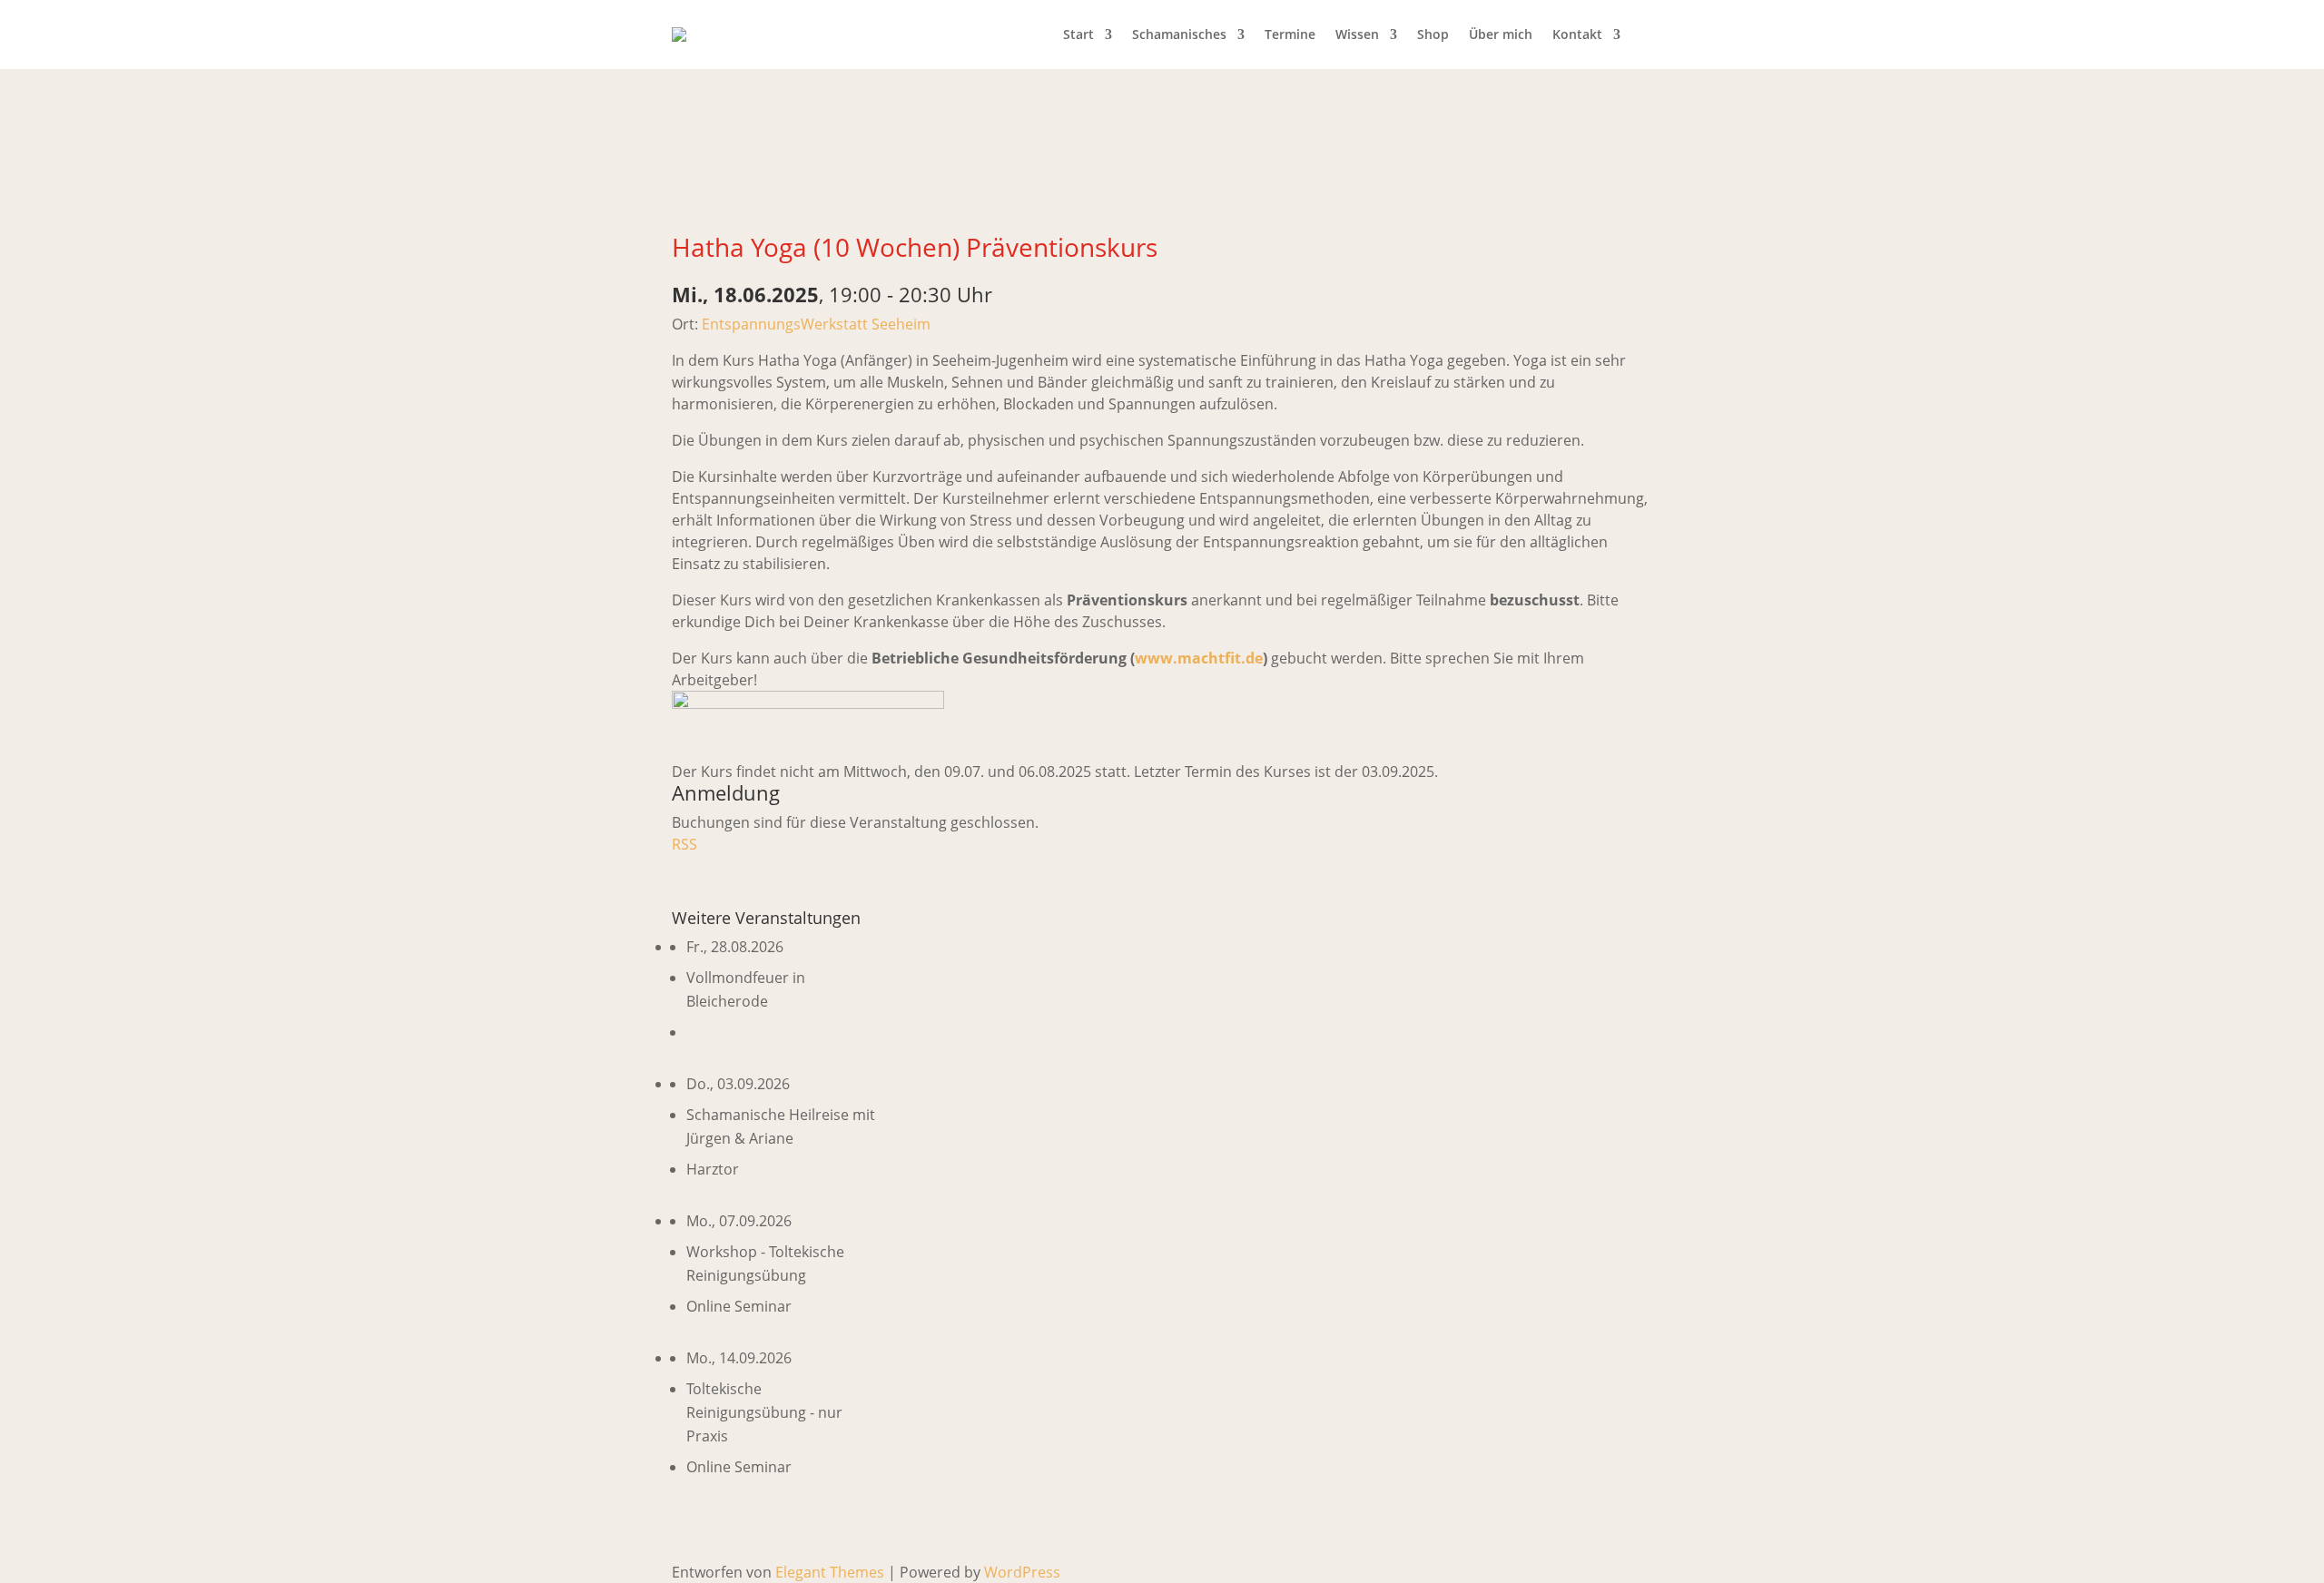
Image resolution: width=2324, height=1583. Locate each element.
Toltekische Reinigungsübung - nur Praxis (764, 1412)
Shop (1433, 34)
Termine (1290, 34)
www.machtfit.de (1199, 658)
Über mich (1501, 34)
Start (1078, 34)
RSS (684, 844)
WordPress (1022, 1572)
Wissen (1357, 34)
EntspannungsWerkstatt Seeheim (816, 324)
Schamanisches (1179, 34)
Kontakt (1577, 34)
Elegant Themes (830, 1572)
